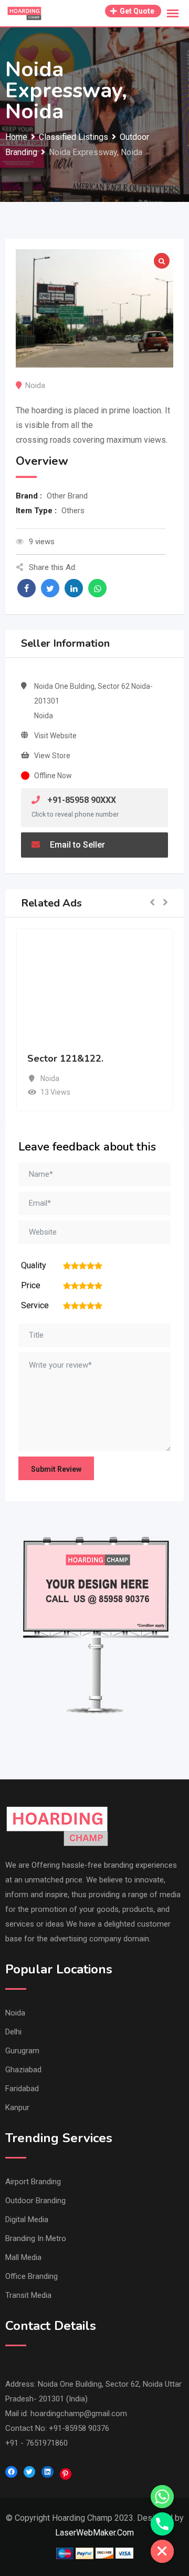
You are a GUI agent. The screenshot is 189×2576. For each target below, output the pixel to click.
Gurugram (22, 2051)
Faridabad (22, 2089)
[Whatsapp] (162, 2497)
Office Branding (31, 2276)
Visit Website (55, 736)
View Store (52, 756)
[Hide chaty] (162, 2551)
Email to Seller (76, 845)
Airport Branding (33, 2182)
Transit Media (28, 2295)
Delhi (13, 2032)
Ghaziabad (23, 2070)
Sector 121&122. (65, 1058)
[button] (152, 903)
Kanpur (17, 2107)
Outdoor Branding (35, 2201)
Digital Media (27, 2219)
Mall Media (23, 2257)
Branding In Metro (36, 2238)
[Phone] (162, 2524)
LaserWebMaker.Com (94, 2533)
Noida (15, 2013)
